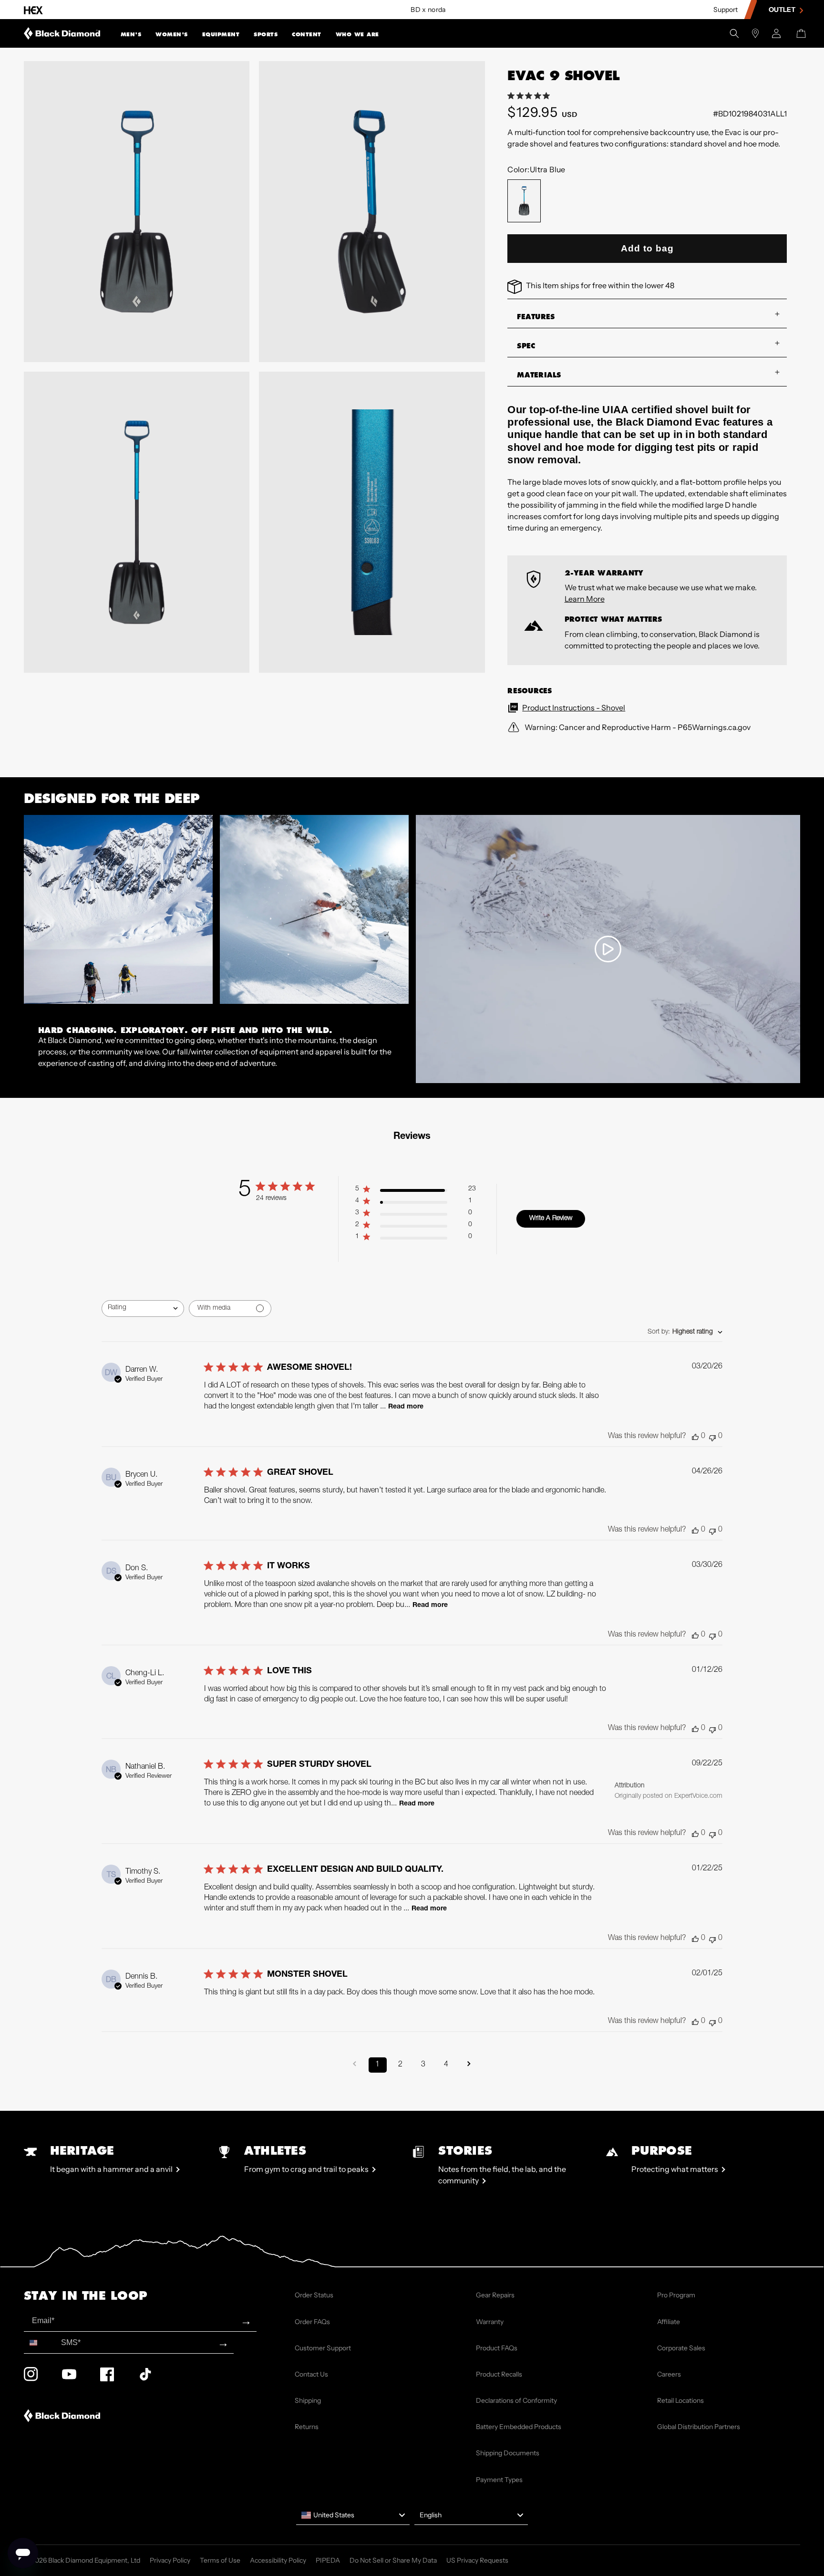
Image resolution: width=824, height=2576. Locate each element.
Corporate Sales (681, 2348)
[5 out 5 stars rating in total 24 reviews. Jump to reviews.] (530, 96)
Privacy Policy (170, 2560)
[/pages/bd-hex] (33, 10)
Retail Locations (680, 2400)
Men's (131, 34)
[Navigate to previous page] (355, 2065)
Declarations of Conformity (516, 2400)
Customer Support (323, 2348)
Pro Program (676, 2295)
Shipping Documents (508, 2453)
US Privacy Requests (477, 2560)
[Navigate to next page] (469, 2065)
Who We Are (357, 34)
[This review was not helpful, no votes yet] (712, 1437)
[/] (62, 33)
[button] (131, 33)
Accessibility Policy (278, 2560)
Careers (669, 2374)
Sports (266, 34)
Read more (406, 1407)
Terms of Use (220, 2560)
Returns (307, 2427)
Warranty (490, 2322)
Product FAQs (497, 2348)
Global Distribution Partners (699, 2427)
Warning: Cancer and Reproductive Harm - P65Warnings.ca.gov (637, 727)
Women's (172, 34)
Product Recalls (499, 2374)
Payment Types (499, 2480)
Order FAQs (312, 2322)
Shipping (308, 2400)
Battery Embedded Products (519, 2427)
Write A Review (551, 1219)
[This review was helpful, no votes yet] (695, 1437)
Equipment (221, 34)
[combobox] (143, 1309)
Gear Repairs (495, 2295)
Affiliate (669, 2322)
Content (307, 34)
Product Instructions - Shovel (574, 708)
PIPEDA (328, 2560)
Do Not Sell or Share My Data (393, 2560)
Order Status (314, 2295)
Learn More (585, 599)
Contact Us (311, 2374)
